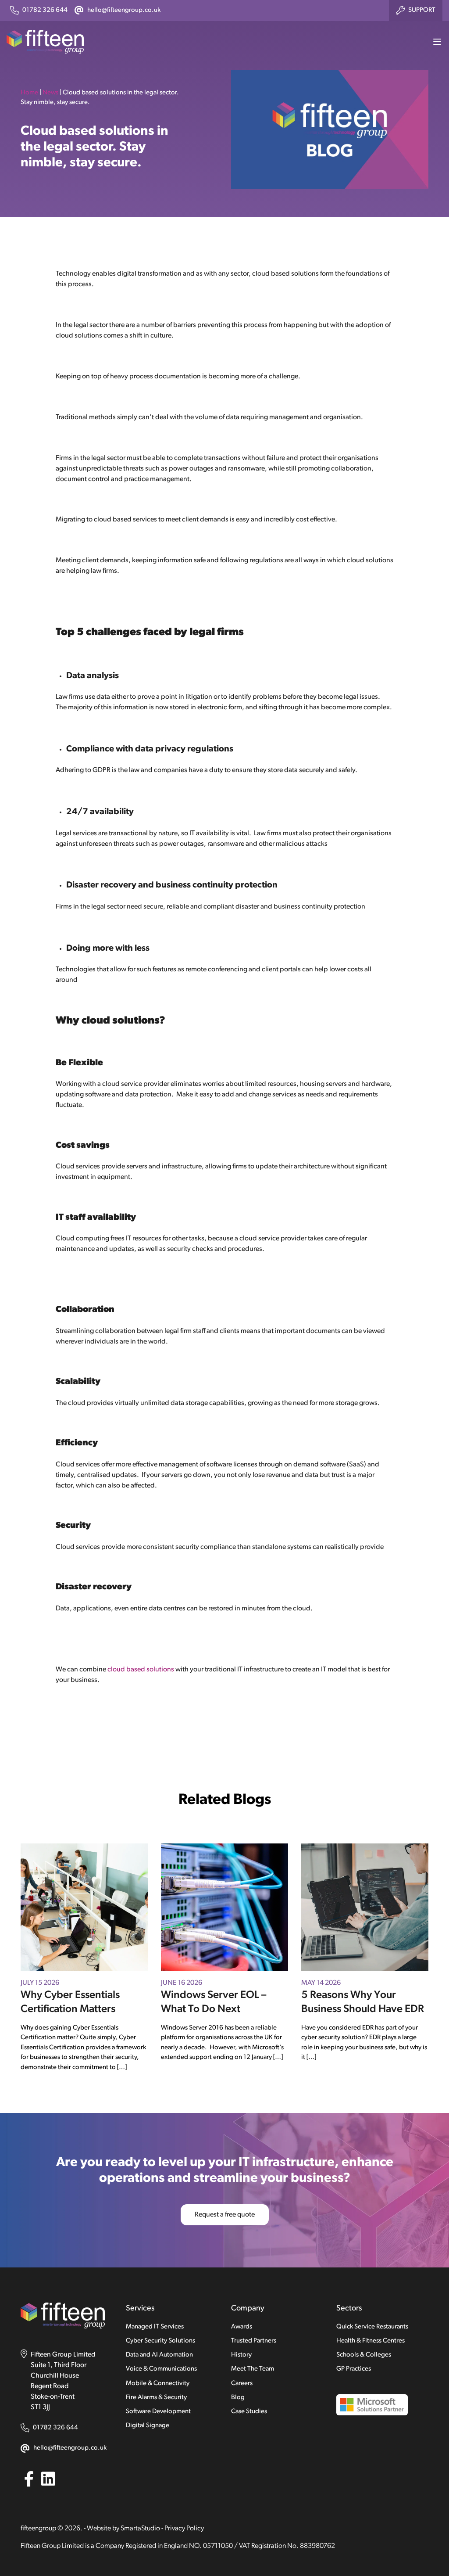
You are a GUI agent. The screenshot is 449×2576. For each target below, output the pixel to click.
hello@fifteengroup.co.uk (70, 2448)
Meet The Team (253, 2369)
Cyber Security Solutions (160, 2341)
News (50, 93)
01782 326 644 (55, 2428)
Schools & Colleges (364, 2355)
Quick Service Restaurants (372, 2327)
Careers (242, 2384)
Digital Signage (148, 2426)
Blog (238, 2398)
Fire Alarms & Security (156, 2398)
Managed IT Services (155, 2327)
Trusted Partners (254, 2341)
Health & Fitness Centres (371, 2341)
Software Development (158, 2412)
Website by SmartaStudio (123, 2529)
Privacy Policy (184, 2529)
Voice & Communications (161, 2369)
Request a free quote (225, 2215)
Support (422, 10)
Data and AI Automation (159, 2355)
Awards (242, 2327)
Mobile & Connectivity (158, 2384)
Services (140, 2309)
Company (248, 2309)
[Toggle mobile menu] (434, 42)
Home (29, 93)
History (241, 2355)
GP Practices (354, 2369)
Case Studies (249, 2412)
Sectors (349, 2309)
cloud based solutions (141, 1670)
